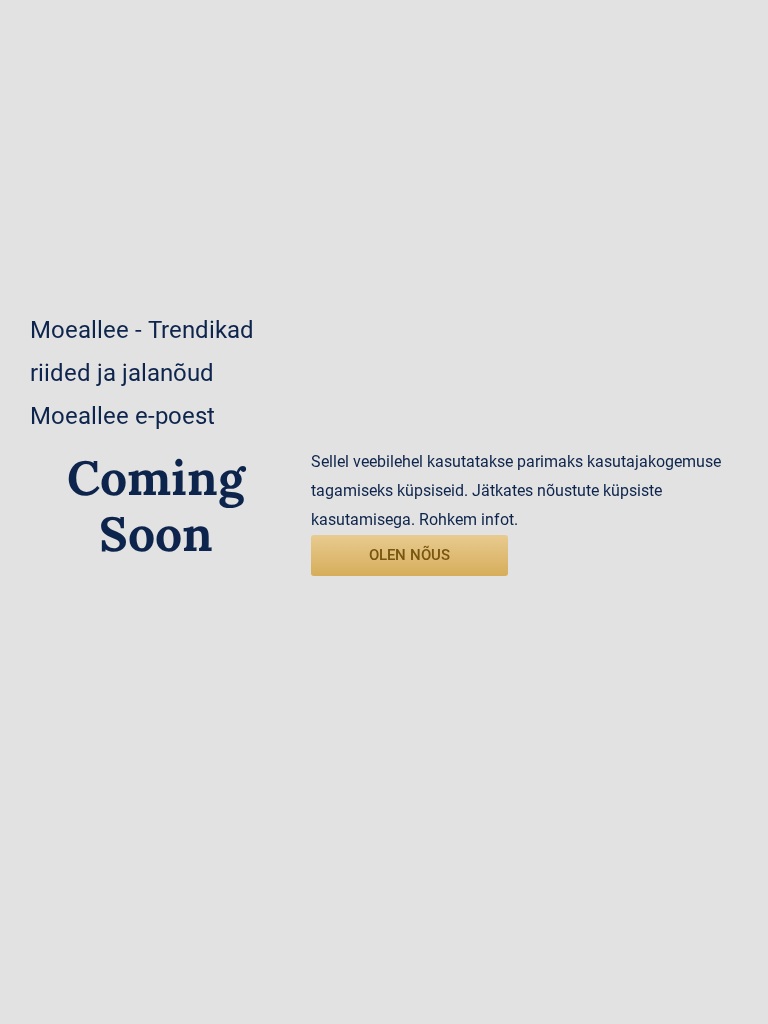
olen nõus (409, 555)
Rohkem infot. (468, 519)
